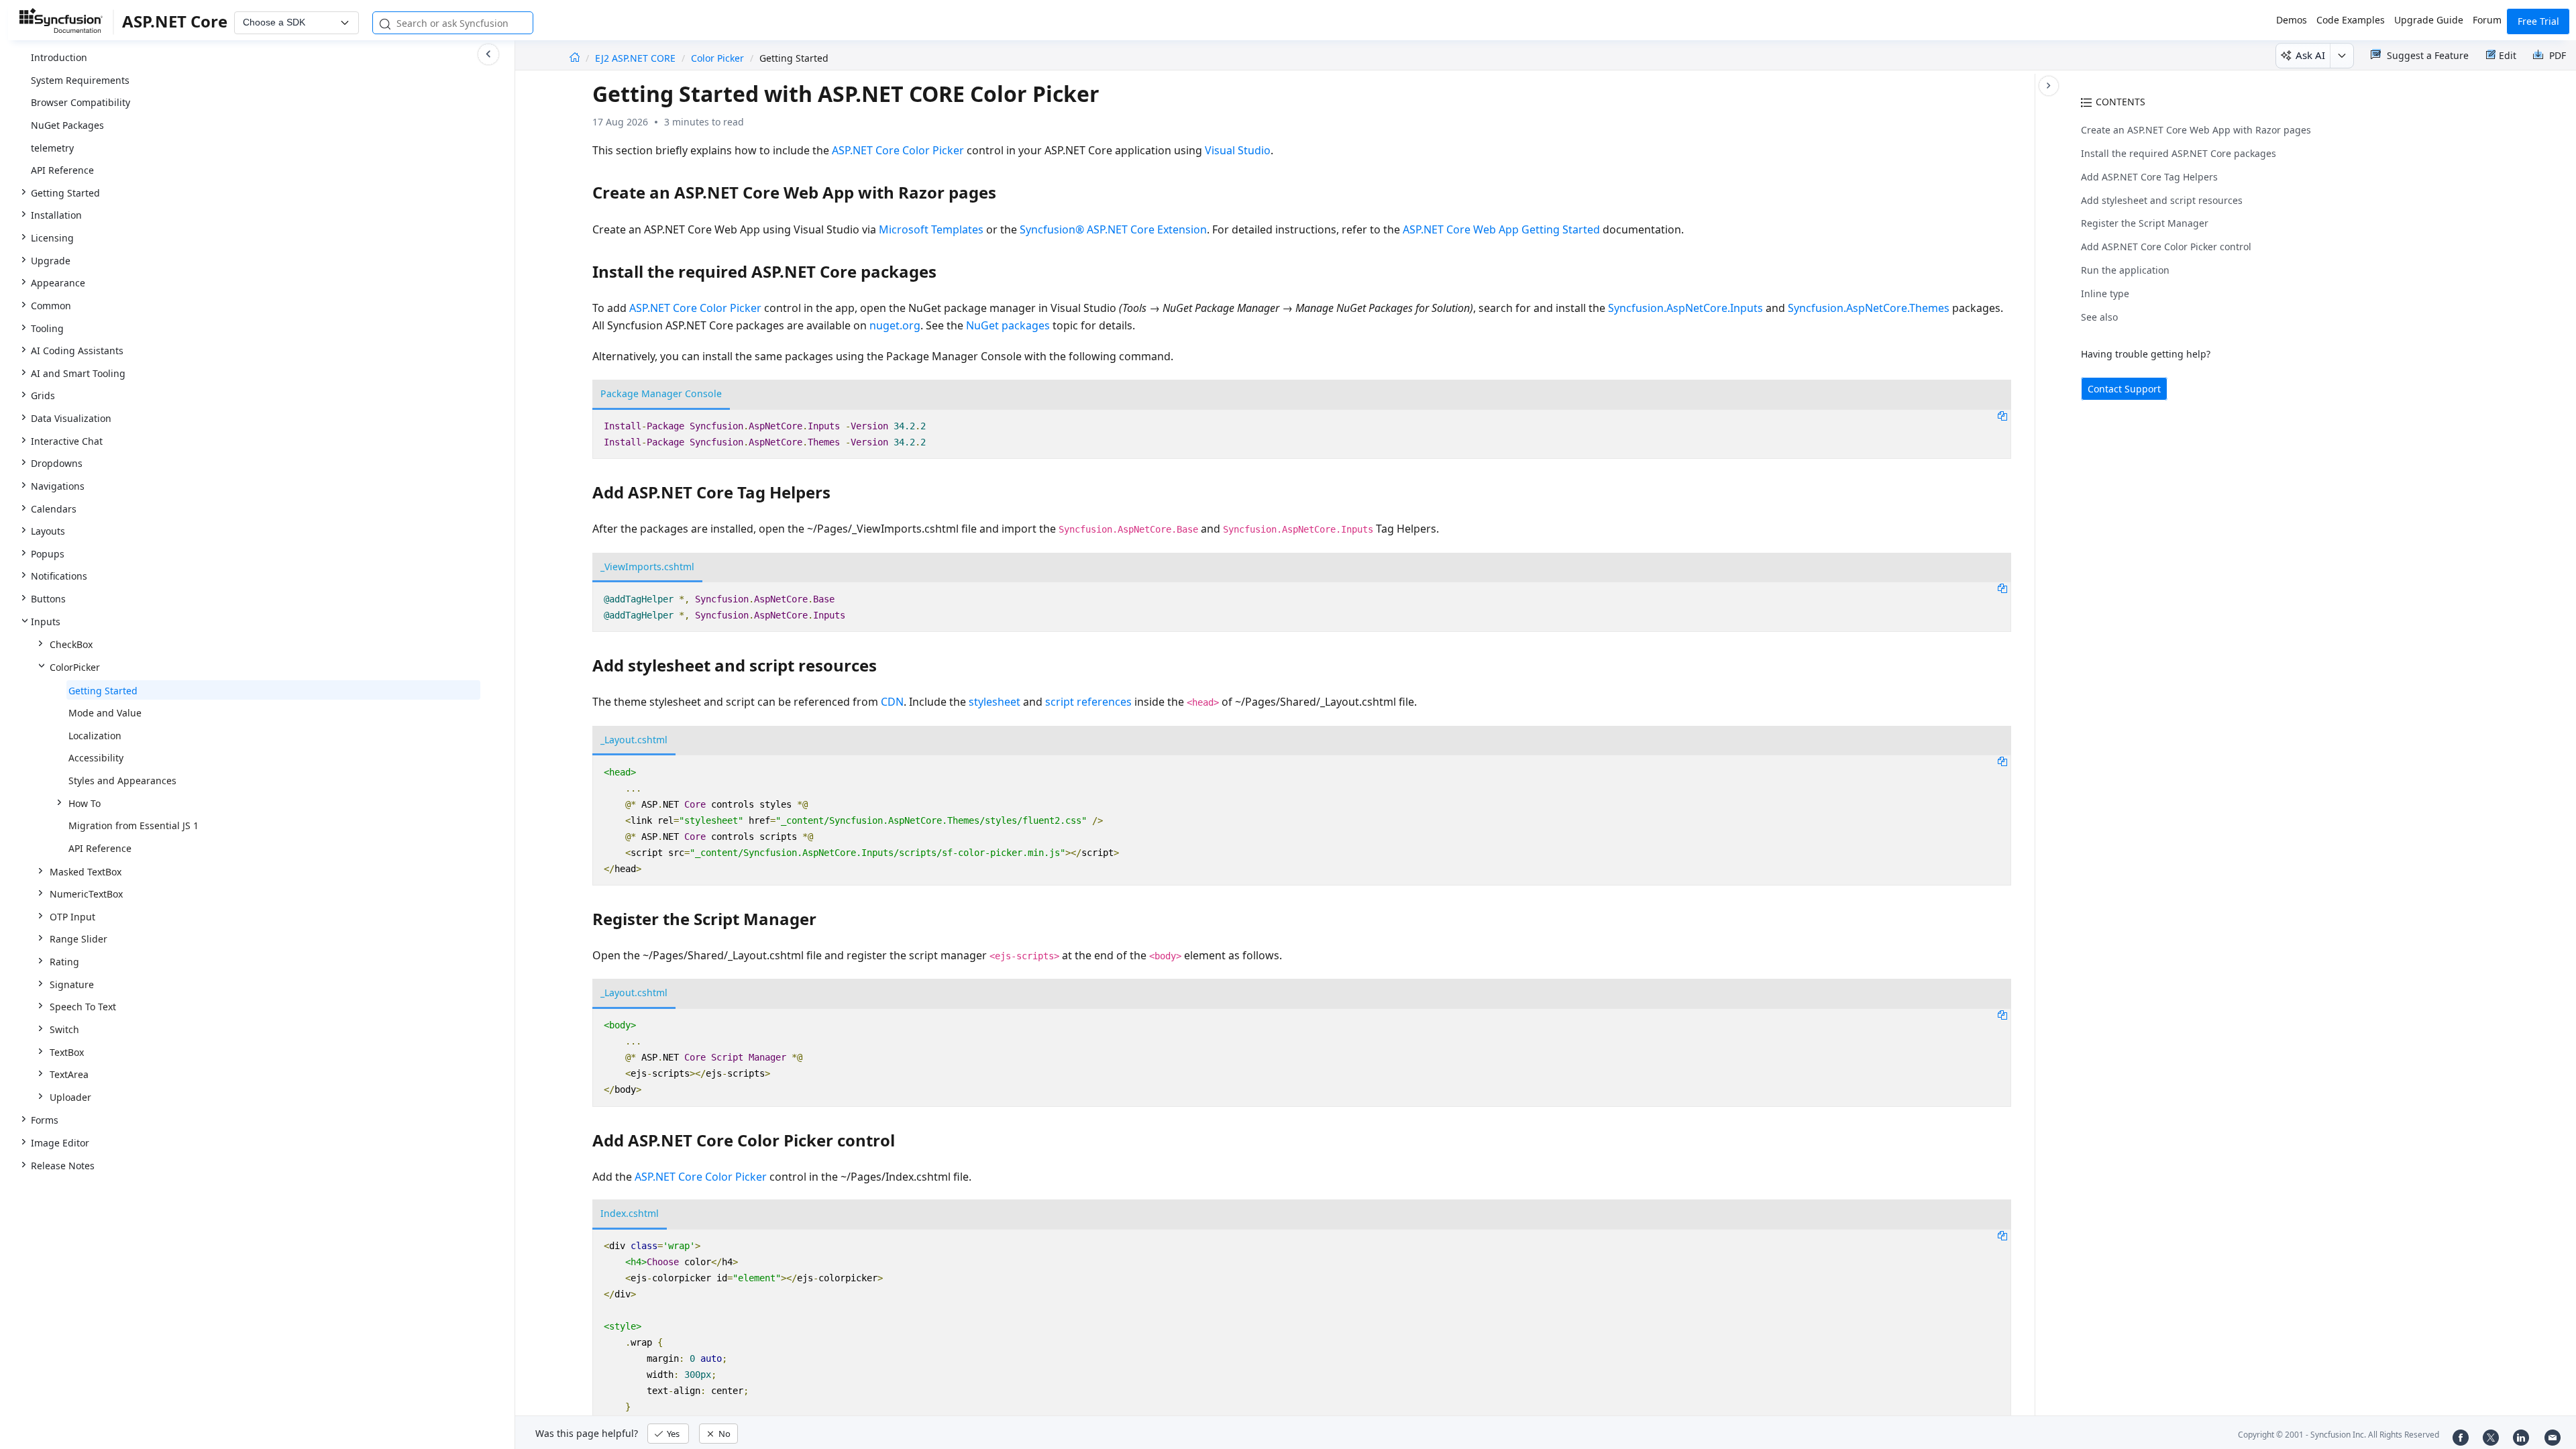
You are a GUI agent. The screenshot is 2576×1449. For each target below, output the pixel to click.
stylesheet (995, 702)
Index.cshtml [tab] (630, 1213)
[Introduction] (575, 58)
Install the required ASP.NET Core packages (2179, 153)
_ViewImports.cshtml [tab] (647, 567)
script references (1088, 702)
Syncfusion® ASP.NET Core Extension (1113, 229)
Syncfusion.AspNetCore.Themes (1869, 308)
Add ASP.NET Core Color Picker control (2166, 247)
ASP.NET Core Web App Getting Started (1501, 229)
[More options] (2342, 56)
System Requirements (80, 80)
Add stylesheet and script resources (2162, 200)
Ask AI (2310, 55)
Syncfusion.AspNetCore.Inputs (1685, 308)
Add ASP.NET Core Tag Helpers (2149, 177)
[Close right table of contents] (2049, 86)
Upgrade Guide (2429, 20)
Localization (95, 736)
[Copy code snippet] (2002, 415)
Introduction (59, 57)
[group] (257, 589)
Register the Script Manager (2145, 223)
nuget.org (895, 325)
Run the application (2125, 270)
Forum (2487, 20)
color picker (717, 58)
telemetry (52, 148)
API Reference (62, 170)
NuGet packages (1008, 325)
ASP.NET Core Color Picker (898, 150)
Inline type (2105, 293)
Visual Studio (1238, 150)
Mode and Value (105, 713)
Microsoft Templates (931, 229)
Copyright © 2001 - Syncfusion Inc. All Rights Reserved (2339, 1435)
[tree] (257, 590)
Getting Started (103, 691)
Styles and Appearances (122, 781)
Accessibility (96, 758)
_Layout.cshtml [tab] (634, 740)
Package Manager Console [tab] (661, 393)
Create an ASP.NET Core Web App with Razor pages (2196, 130)
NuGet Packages (67, 125)
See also (2099, 317)
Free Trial (2538, 21)
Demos (2292, 20)
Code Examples (2351, 20)
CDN (892, 702)
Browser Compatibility (80, 102)
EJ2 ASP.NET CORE (637, 58)
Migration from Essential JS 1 (133, 825)
